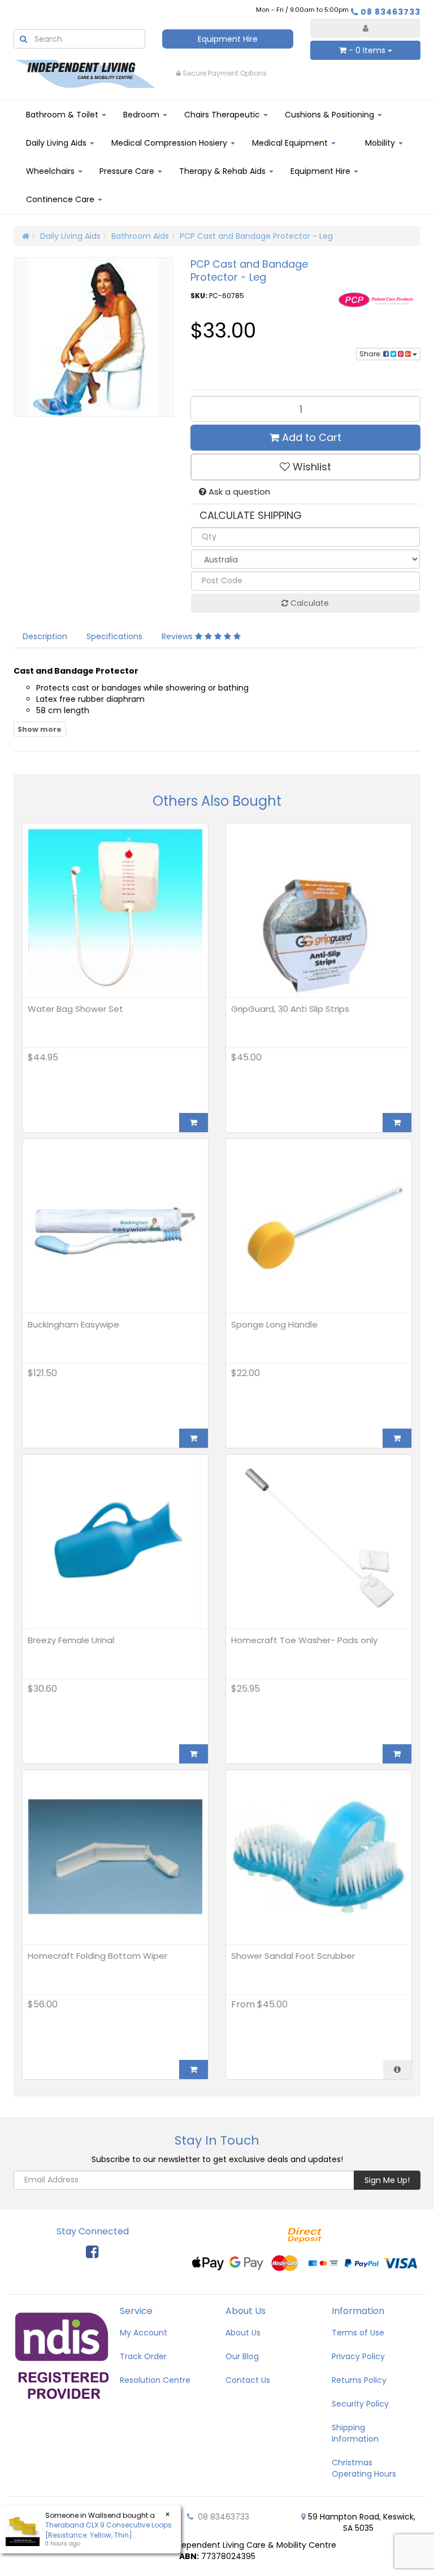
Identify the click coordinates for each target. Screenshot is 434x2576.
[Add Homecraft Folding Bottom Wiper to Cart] (194, 2069)
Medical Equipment (291, 143)
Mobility (381, 143)
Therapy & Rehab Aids (223, 171)
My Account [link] (144, 2333)
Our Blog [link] (242, 2356)
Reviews (178, 636)
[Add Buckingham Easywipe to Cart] (194, 1438)
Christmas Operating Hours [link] (364, 2468)
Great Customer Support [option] (357, 73)
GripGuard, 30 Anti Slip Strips (290, 1009)
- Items (367, 50)
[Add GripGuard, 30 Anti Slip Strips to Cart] (397, 1123)
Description (45, 636)
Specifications (114, 636)
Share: (371, 354)
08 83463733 (390, 12)
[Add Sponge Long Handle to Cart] (397, 1438)
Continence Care (61, 199)
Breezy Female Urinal (71, 1640)
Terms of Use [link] (358, 2333)
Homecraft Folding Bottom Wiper (97, 1956)
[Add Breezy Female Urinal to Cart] (194, 1754)
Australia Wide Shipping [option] (225, 73)
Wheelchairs (51, 171)
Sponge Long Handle (274, 1324)
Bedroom (142, 115)
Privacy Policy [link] (358, 2356)
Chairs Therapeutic (223, 115)
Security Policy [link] (360, 2404)
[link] (92, 2252)
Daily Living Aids (57, 143)
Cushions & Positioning (331, 115)
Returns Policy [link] (359, 2380)
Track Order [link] (143, 2356)
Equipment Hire (228, 39)
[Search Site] (23, 39)
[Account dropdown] (365, 28)
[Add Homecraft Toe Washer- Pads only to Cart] (397, 1754)
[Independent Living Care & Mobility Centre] (84, 73)
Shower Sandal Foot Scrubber (293, 1956)
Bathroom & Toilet (63, 115)
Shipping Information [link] (355, 2433)
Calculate (309, 603)
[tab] (45, 636)
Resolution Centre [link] (155, 2380)
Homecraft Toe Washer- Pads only (304, 1640)
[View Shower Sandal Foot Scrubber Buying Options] (397, 2069)
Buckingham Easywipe (73, 1324)
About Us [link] (243, 2333)
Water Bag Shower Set (75, 1009)
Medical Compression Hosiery (170, 143)
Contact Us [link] (248, 2380)
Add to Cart (310, 437)
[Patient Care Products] (378, 299)
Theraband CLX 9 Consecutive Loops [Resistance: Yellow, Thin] (108, 2530)
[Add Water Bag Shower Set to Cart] (194, 1123)
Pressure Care (128, 171)
